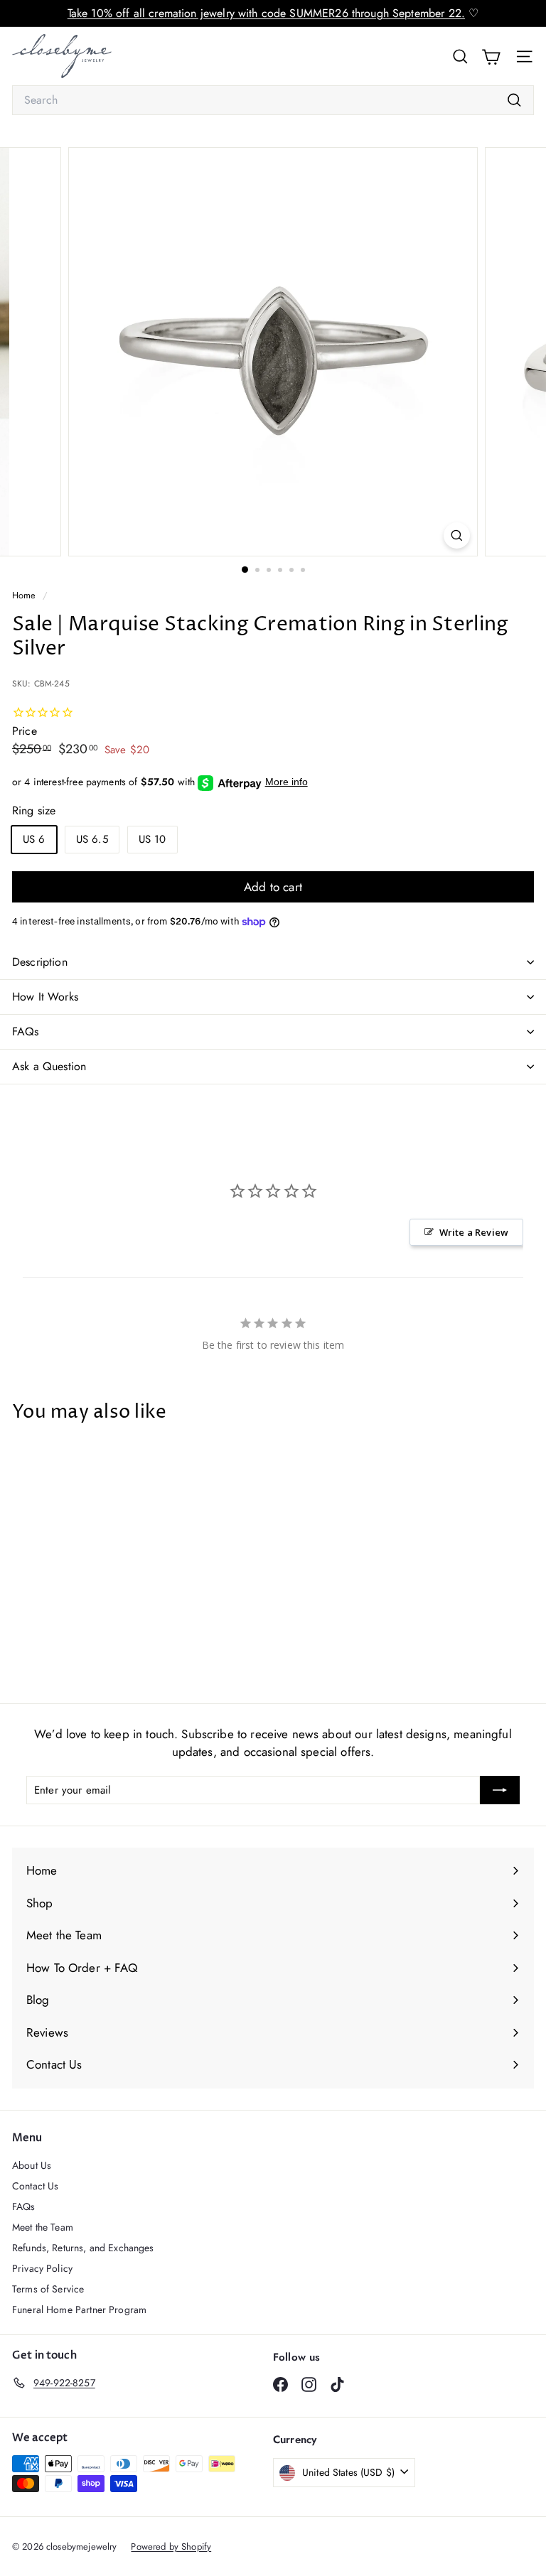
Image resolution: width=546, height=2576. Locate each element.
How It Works (45, 997)
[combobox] (273, 100)
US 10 (152, 839)
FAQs (26, 1031)
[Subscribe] (500, 1790)
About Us (32, 2165)
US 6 (34, 839)
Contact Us (36, 2186)
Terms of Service (48, 2289)
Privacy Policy (42, 2268)
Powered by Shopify (171, 2547)
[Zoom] (457, 535)
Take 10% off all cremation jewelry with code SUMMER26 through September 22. (266, 13)
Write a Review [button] (474, 1232)
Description (40, 962)
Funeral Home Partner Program (79, 2310)
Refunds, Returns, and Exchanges (83, 2248)
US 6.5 (92, 839)
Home (26, 595)
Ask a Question (49, 1066)
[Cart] (491, 56)
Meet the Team (43, 2227)
